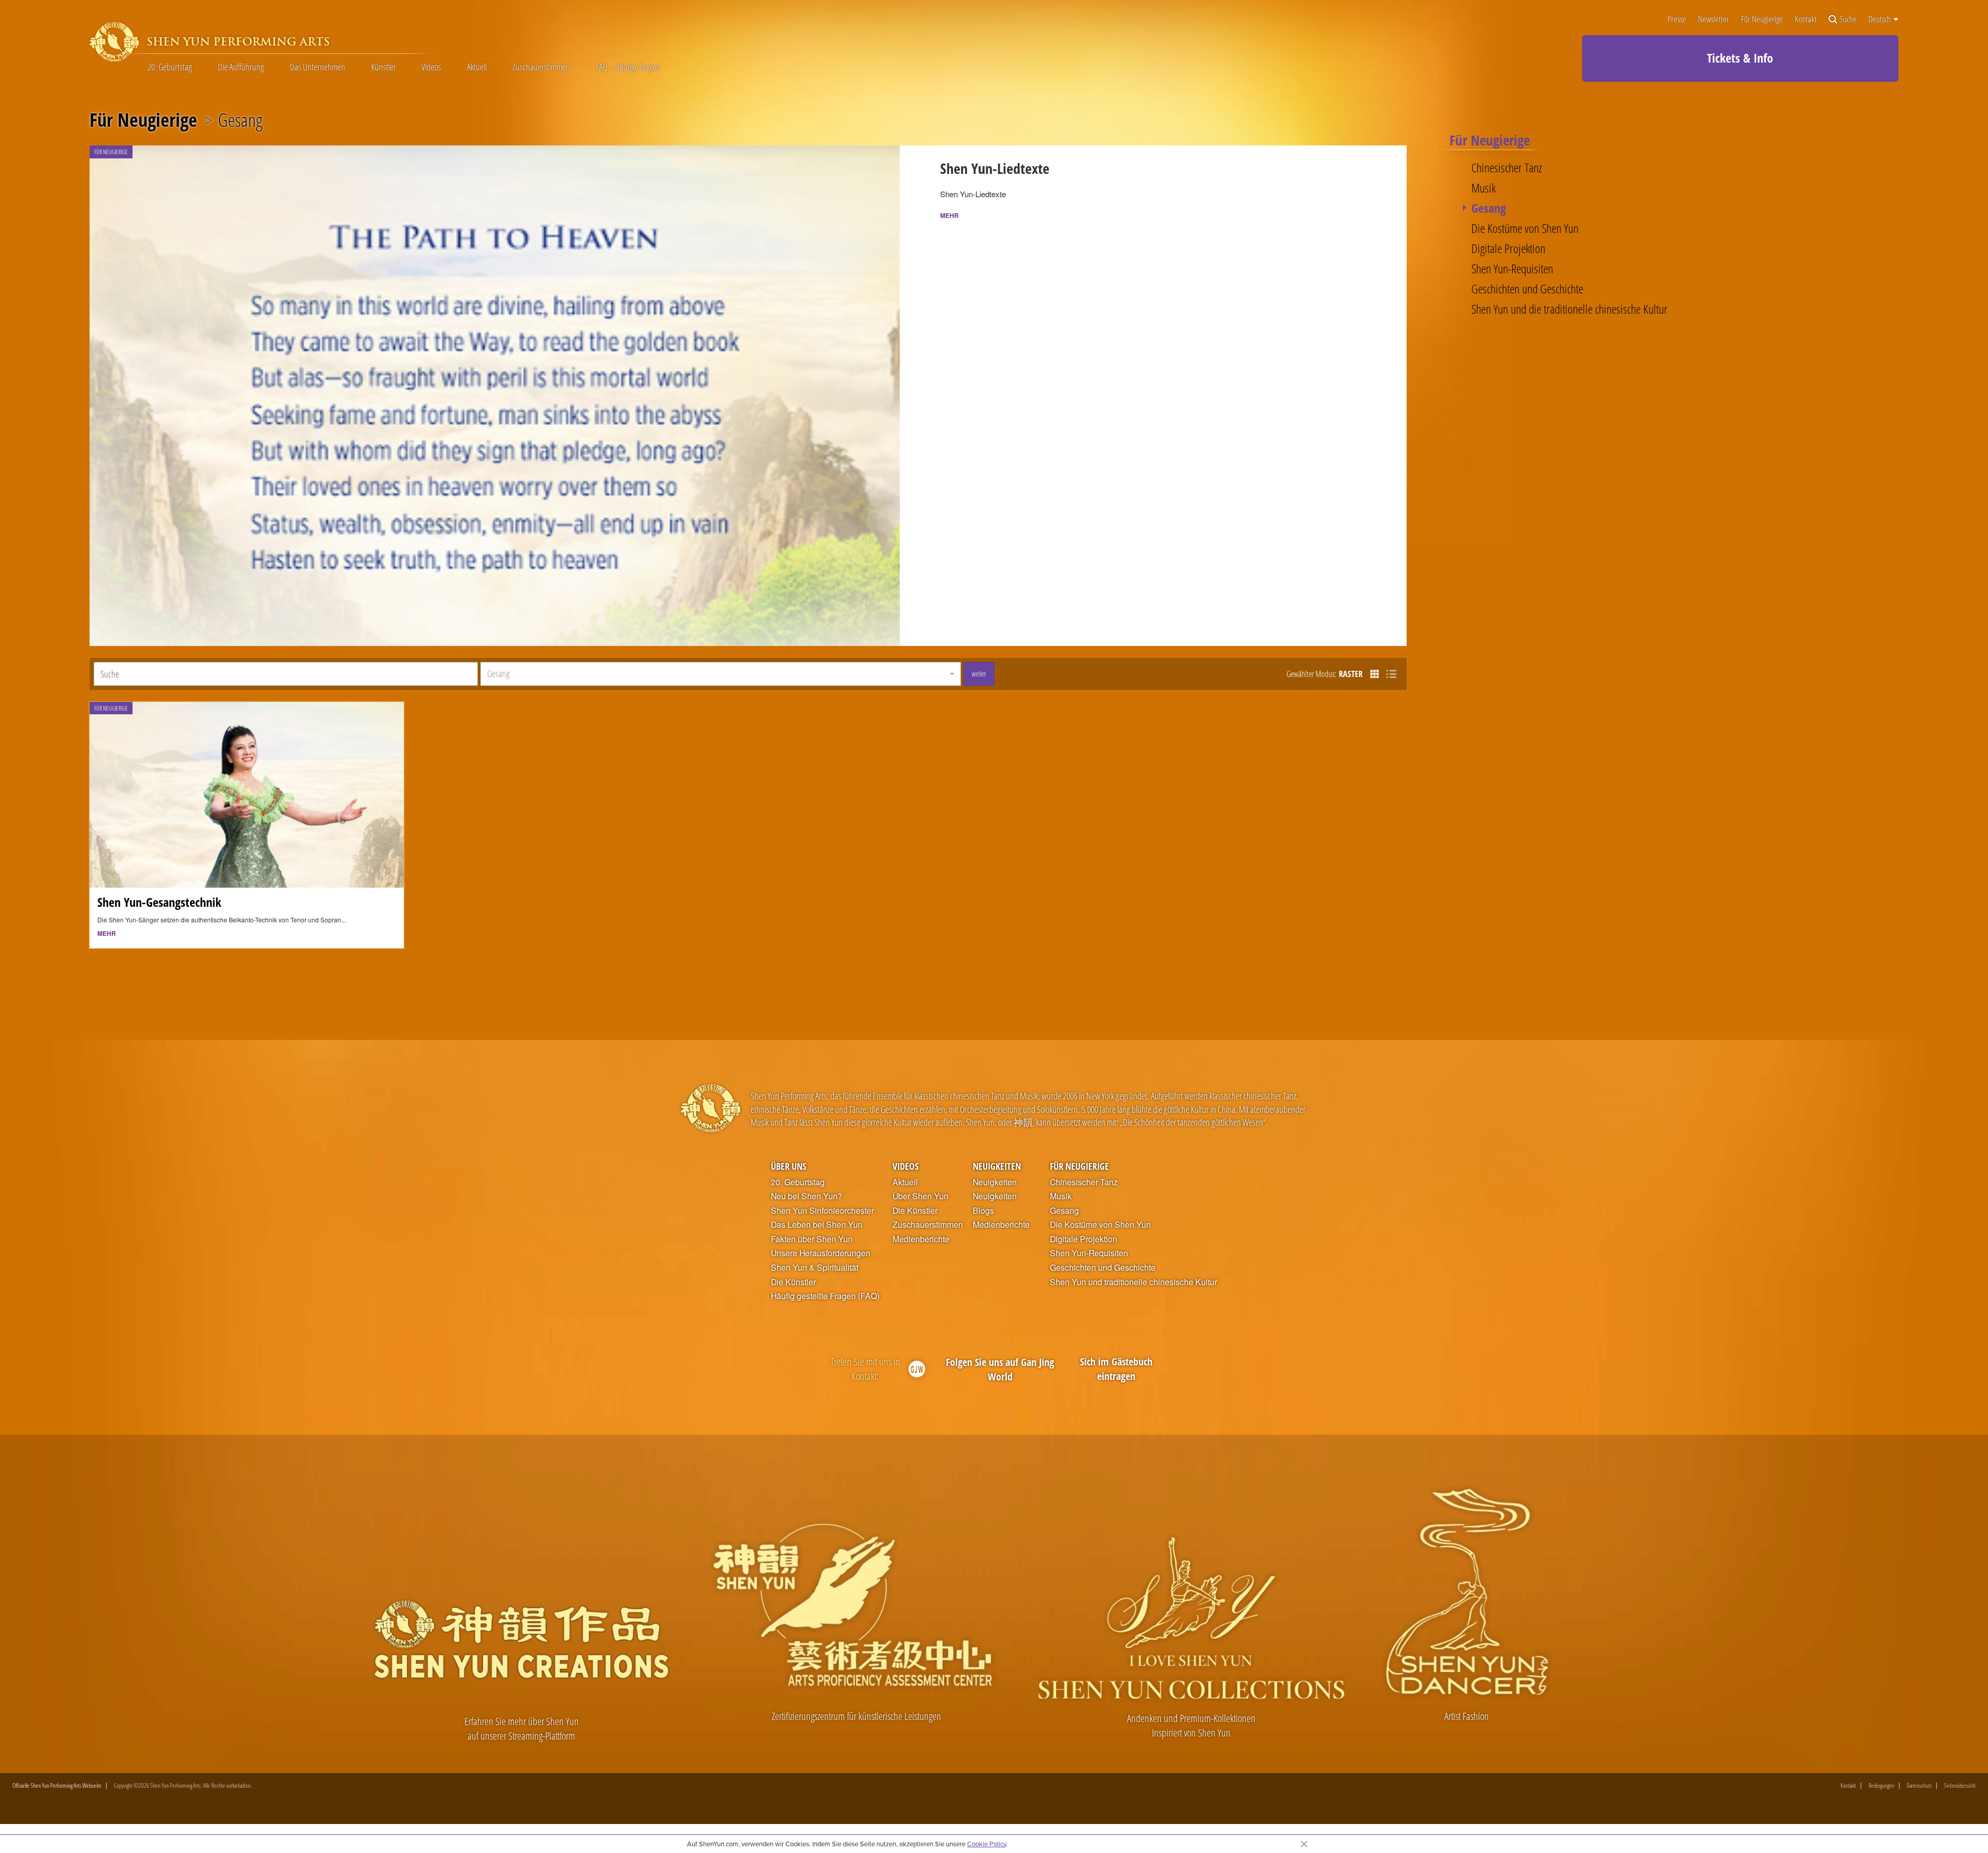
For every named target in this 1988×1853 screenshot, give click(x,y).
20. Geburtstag (170, 67)
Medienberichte (921, 1239)
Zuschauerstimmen (541, 67)
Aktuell (477, 67)
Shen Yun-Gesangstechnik (159, 902)
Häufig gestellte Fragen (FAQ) (825, 1296)
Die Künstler (793, 1282)
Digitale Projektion (1508, 248)
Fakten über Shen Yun (812, 1239)
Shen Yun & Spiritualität (815, 1268)
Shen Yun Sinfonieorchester (822, 1211)
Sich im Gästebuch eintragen (1116, 1369)
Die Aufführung (241, 67)
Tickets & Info (1740, 58)
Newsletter (1714, 19)
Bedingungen (1881, 1786)
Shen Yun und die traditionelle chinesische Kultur (1569, 309)
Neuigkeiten (997, 1166)
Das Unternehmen (318, 67)
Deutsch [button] (1880, 19)
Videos (431, 67)
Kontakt (1806, 19)
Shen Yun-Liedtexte (995, 168)
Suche (1848, 19)
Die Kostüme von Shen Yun (1525, 228)
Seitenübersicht (1960, 1786)
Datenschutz (1919, 1786)
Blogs (983, 1211)
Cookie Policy (986, 1844)
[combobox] (721, 674)
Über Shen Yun (920, 1196)
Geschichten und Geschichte (1527, 289)
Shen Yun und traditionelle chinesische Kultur (1134, 1282)
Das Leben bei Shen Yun (817, 1225)
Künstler (384, 67)
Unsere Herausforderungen (821, 1253)
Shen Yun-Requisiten (1512, 269)
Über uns (788, 1166)
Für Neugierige (1762, 19)
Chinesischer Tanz (1507, 168)
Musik (1483, 188)
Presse (1677, 19)
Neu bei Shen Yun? (807, 1196)
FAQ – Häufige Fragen (628, 67)
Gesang (1489, 208)
